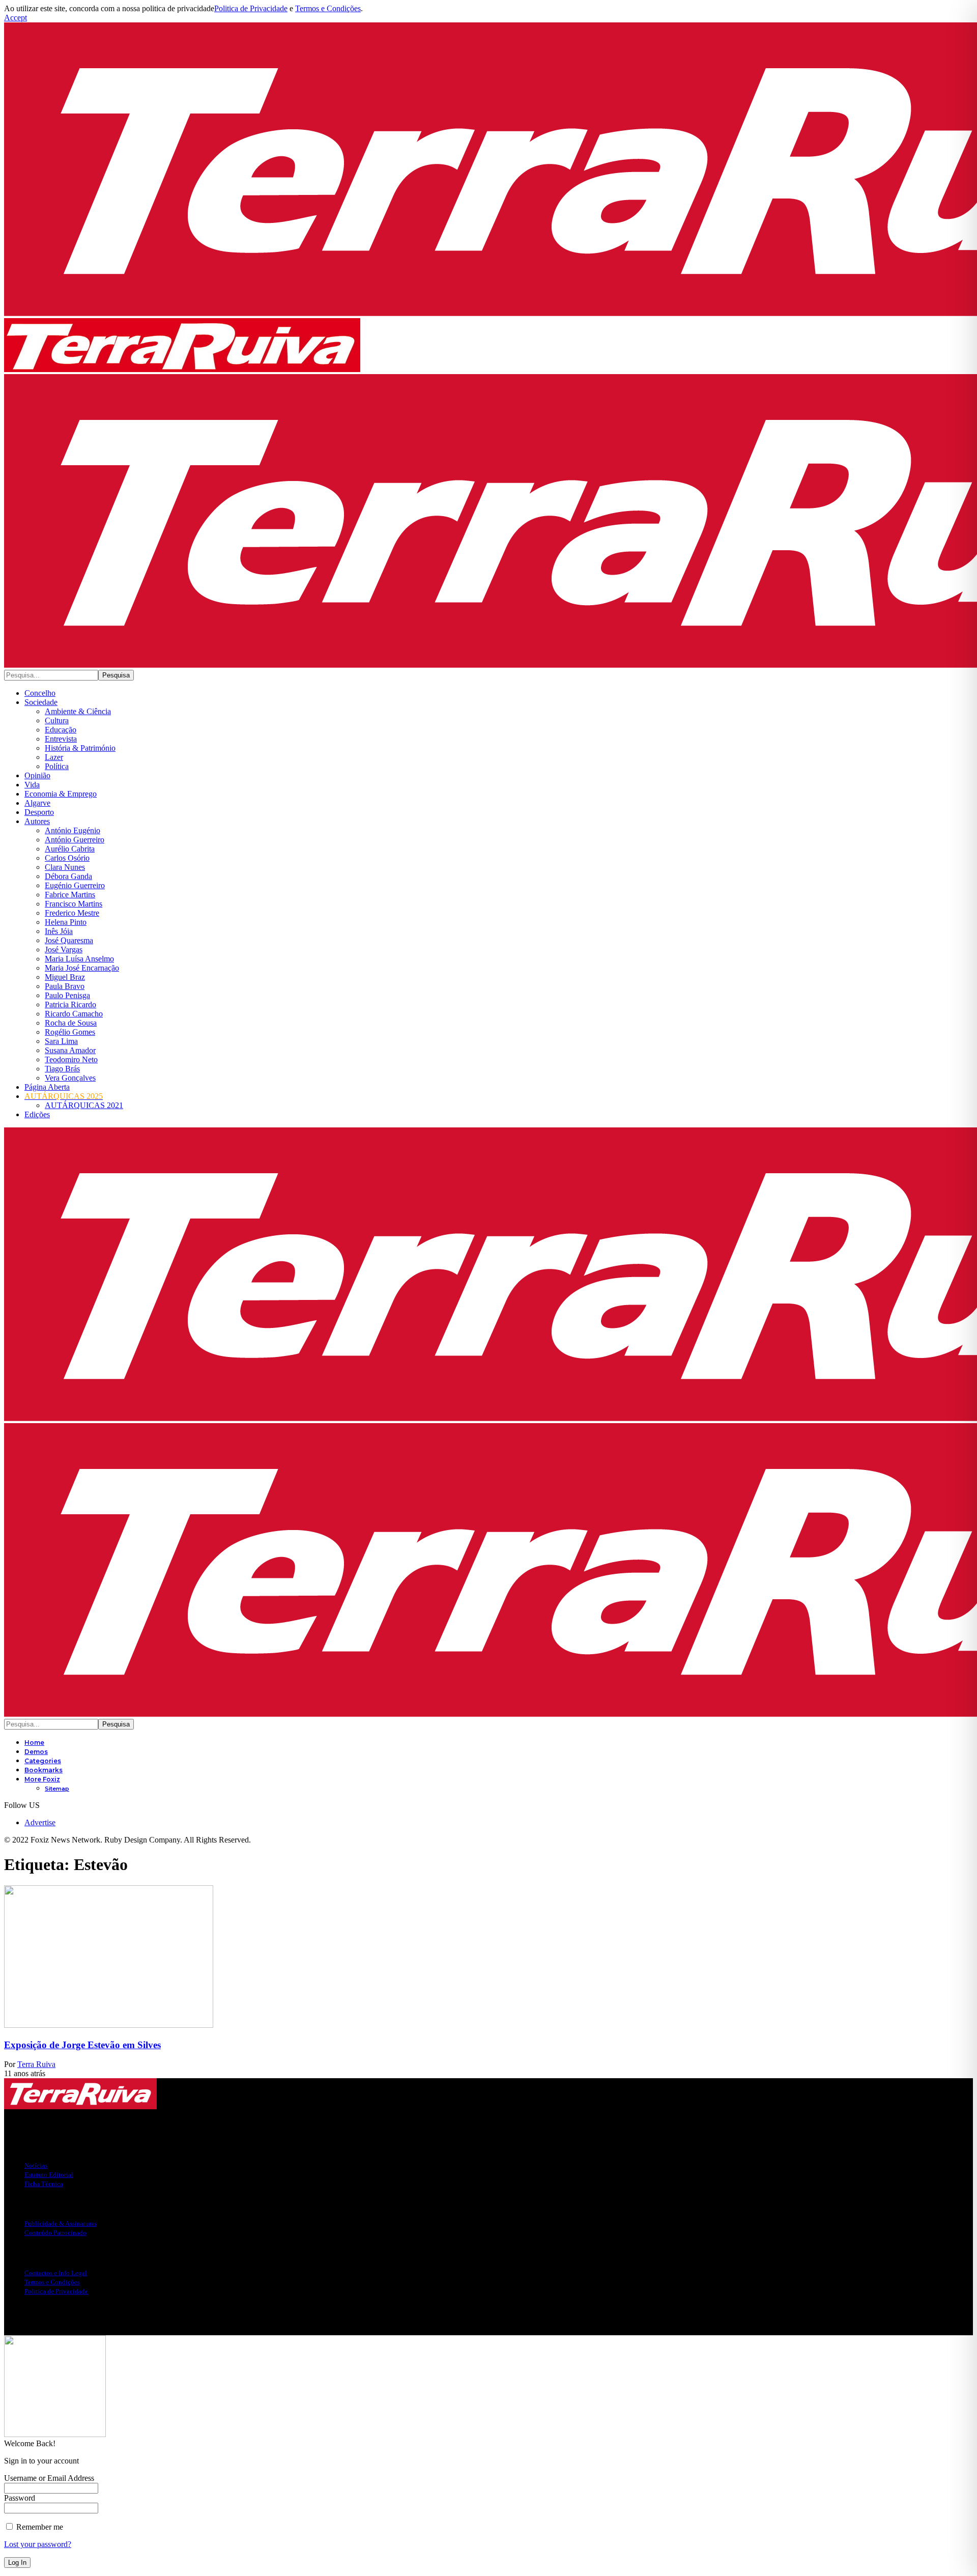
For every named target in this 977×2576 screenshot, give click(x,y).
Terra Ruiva (36, 2064)
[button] (16, 18)
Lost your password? (38, 2544)
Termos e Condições (328, 8)
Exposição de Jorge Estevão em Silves (82, 2045)
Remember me (39, 2527)
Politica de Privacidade (251, 8)
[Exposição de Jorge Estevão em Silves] (109, 2025)
